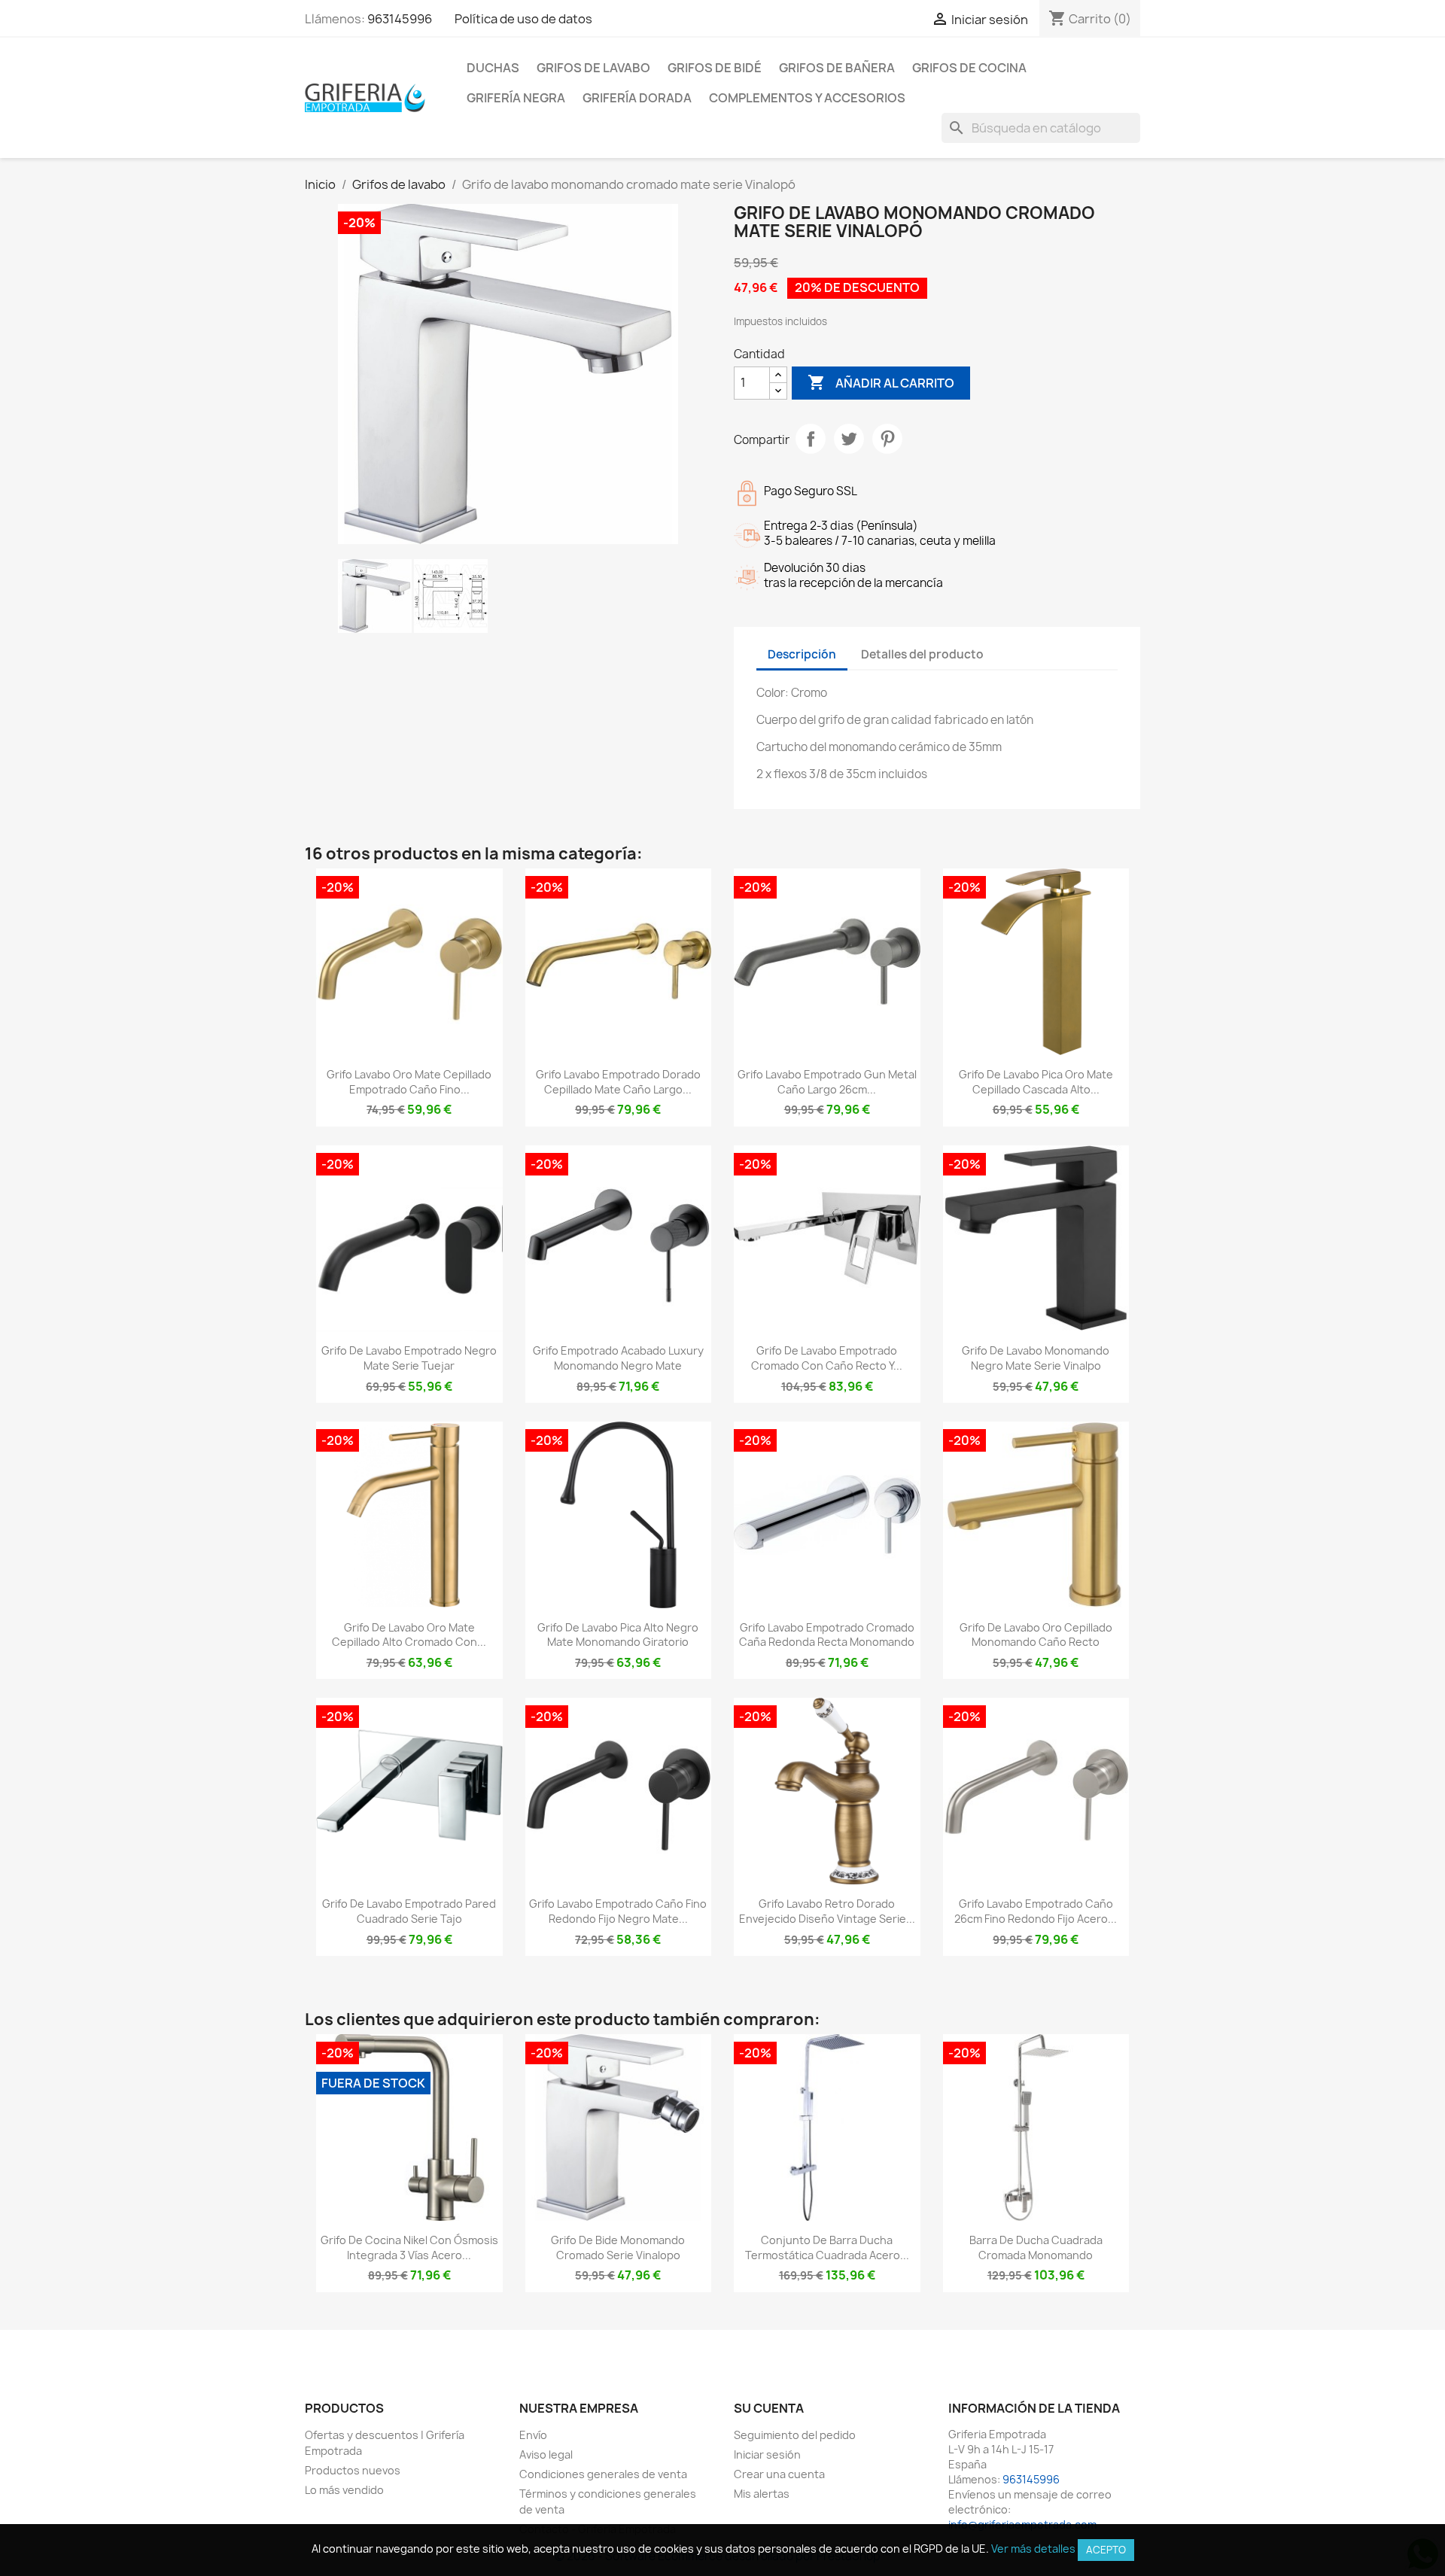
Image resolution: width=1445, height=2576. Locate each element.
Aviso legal (546, 2454)
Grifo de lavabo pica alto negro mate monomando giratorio (618, 1635)
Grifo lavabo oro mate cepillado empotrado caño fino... (409, 1082)
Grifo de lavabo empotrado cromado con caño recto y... (827, 1358)
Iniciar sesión (767, 2454)
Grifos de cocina (969, 68)
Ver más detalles (1033, 2549)
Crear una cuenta (779, 2474)
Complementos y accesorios (807, 98)
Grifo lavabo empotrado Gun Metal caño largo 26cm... (827, 1082)
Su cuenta (769, 2408)
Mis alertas (762, 2494)
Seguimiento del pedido (795, 2435)
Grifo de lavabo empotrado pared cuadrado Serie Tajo (409, 1911)
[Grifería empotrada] (365, 97)
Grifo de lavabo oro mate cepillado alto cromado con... (409, 1635)
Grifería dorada (637, 98)
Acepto (1106, 2550)
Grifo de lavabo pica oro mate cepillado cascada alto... (1036, 1082)
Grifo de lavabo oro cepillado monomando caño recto (1036, 1635)
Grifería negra (516, 98)
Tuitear (849, 439)
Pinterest (887, 439)
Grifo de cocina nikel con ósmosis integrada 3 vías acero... (409, 2248)
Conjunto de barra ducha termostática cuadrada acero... (827, 2248)
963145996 (400, 19)
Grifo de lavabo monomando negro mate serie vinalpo (1036, 1358)
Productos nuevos (353, 2470)
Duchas (493, 68)
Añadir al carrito (881, 382)
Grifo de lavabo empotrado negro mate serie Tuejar (409, 1358)
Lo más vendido (344, 2490)
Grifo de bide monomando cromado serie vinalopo (618, 2248)
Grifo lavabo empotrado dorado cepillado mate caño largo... (618, 1082)
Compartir (811, 439)
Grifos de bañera (837, 68)
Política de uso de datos (523, 19)
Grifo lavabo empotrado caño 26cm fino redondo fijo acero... (1036, 1911)
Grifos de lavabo (593, 68)
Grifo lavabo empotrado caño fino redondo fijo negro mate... (618, 1911)
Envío (533, 2435)
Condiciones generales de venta (603, 2474)
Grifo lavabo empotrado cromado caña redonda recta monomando (827, 1635)
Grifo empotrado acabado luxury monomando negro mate (618, 1358)
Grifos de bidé (715, 68)
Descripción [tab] (802, 654)
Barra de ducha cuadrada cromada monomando (1036, 2248)
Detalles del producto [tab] (922, 654)
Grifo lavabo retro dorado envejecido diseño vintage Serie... (827, 1911)
